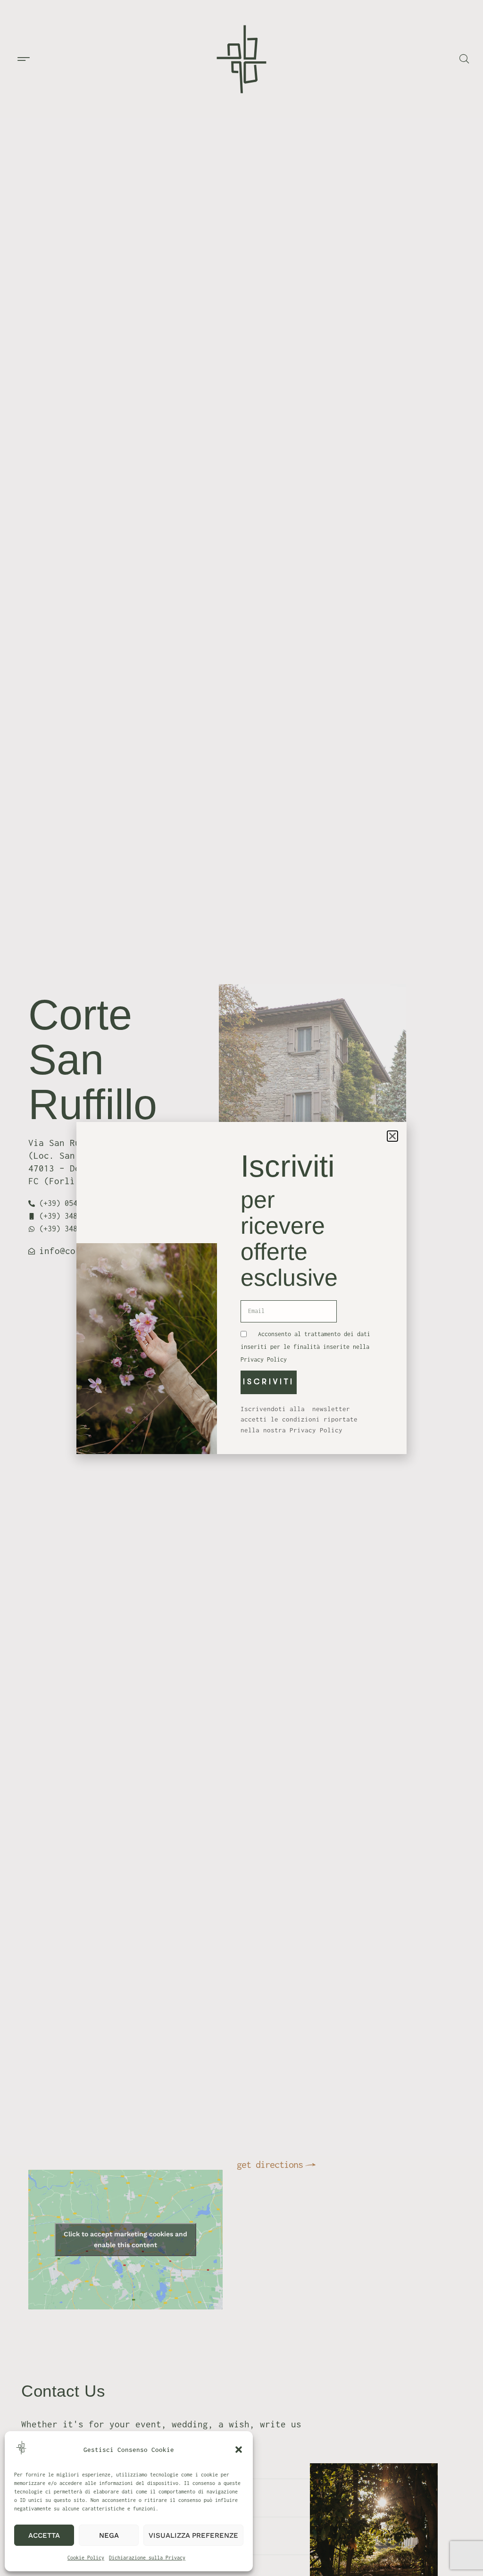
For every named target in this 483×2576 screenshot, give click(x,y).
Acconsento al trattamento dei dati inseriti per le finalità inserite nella (305, 1347)
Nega (109, 2535)
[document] (241, 1288)
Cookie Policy (86, 2558)
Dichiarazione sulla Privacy (147, 2558)
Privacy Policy (264, 1359)
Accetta (44, 2535)
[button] (239, 2450)
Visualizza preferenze (193, 2535)
